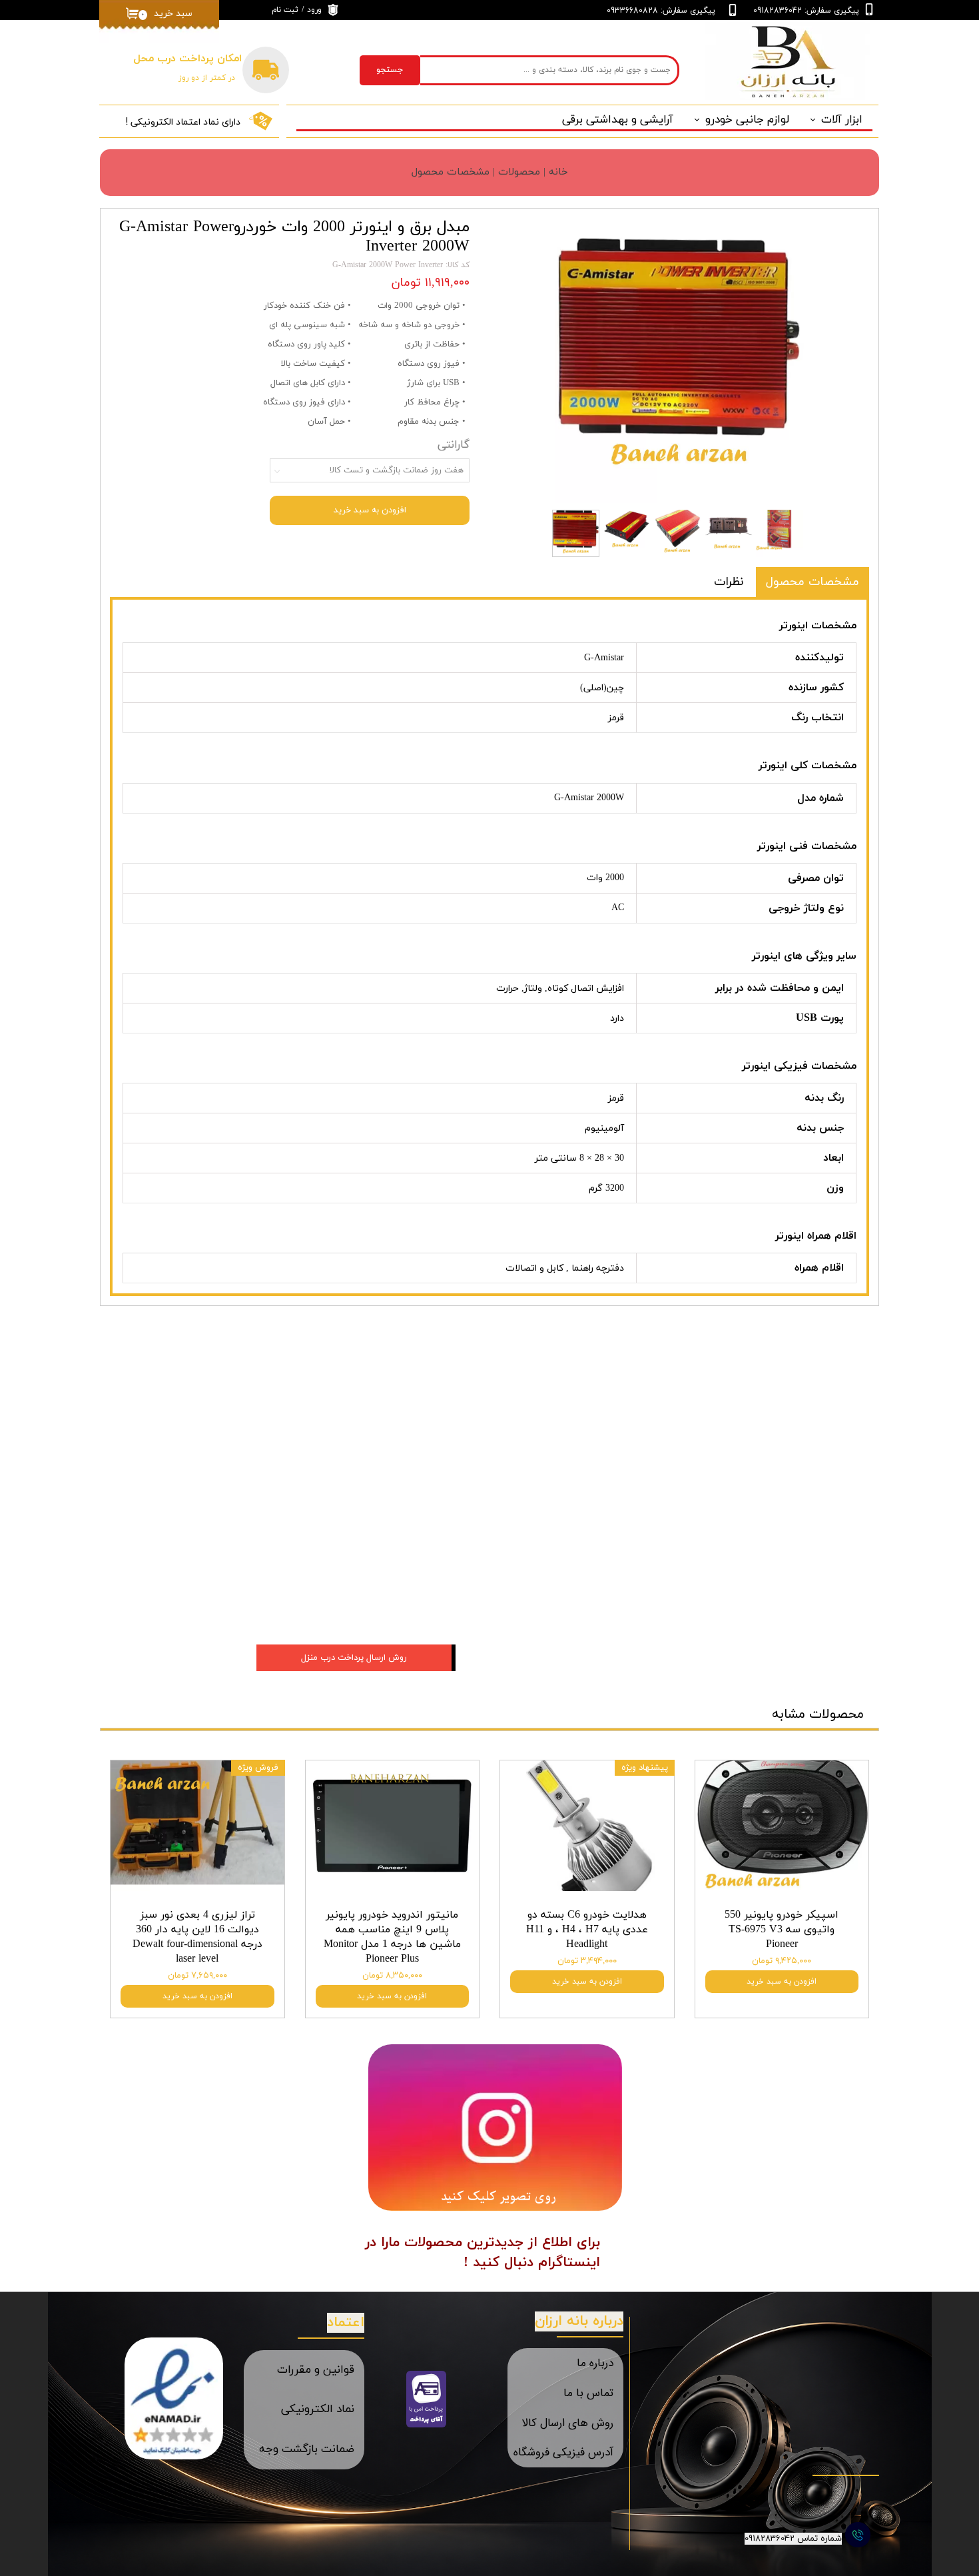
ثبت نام (285, 10)
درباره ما (595, 2363)
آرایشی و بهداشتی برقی (618, 120)
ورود (314, 10)
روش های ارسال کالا (567, 2423)
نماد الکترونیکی (318, 2409)
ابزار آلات (842, 120)
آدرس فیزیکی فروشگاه (563, 2452)
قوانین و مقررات (316, 2370)
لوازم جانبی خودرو (747, 120)
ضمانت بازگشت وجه (307, 2449)
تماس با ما (588, 2393)
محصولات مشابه (818, 1714)
